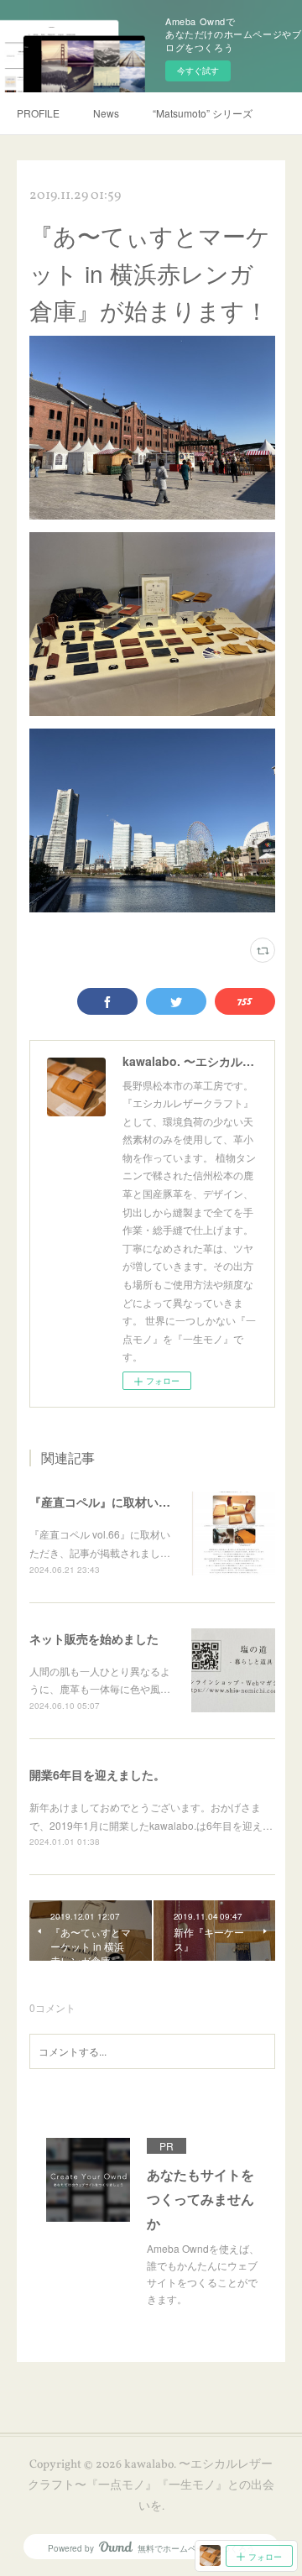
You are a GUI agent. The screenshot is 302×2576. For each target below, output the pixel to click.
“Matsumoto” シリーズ (203, 113)
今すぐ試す (198, 71)
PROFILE (38, 113)
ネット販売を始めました (94, 1638)
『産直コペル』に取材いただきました (129, 1502)
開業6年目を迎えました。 (97, 1774)
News (106, 113)
